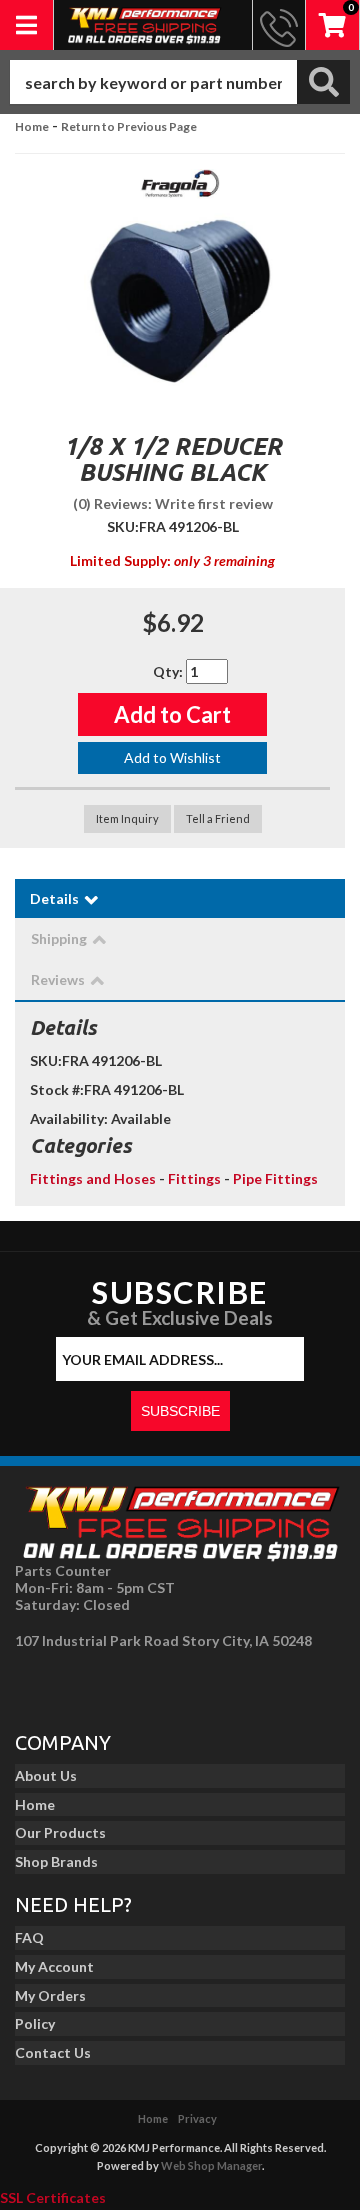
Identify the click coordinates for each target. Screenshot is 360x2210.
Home (32, 126)
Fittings (194, 1178)
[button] (180, 82)
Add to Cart (172, 714)
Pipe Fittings (275, 1178)
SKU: (123, 526)
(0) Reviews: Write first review (173, 503)
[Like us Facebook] (36, 1685)
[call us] (279, 25)
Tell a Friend (218, 818)
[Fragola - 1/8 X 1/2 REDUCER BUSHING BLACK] (180, 189)
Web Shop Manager (211, 2165)
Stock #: (57, 1089)
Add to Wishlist (172, 757)
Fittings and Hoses (93, 1178)
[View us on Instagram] (81, 1685)
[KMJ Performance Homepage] (144, 25)
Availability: (69, 1118)
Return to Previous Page (129, 126)
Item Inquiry (127, 818)
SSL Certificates (53, 2197)
